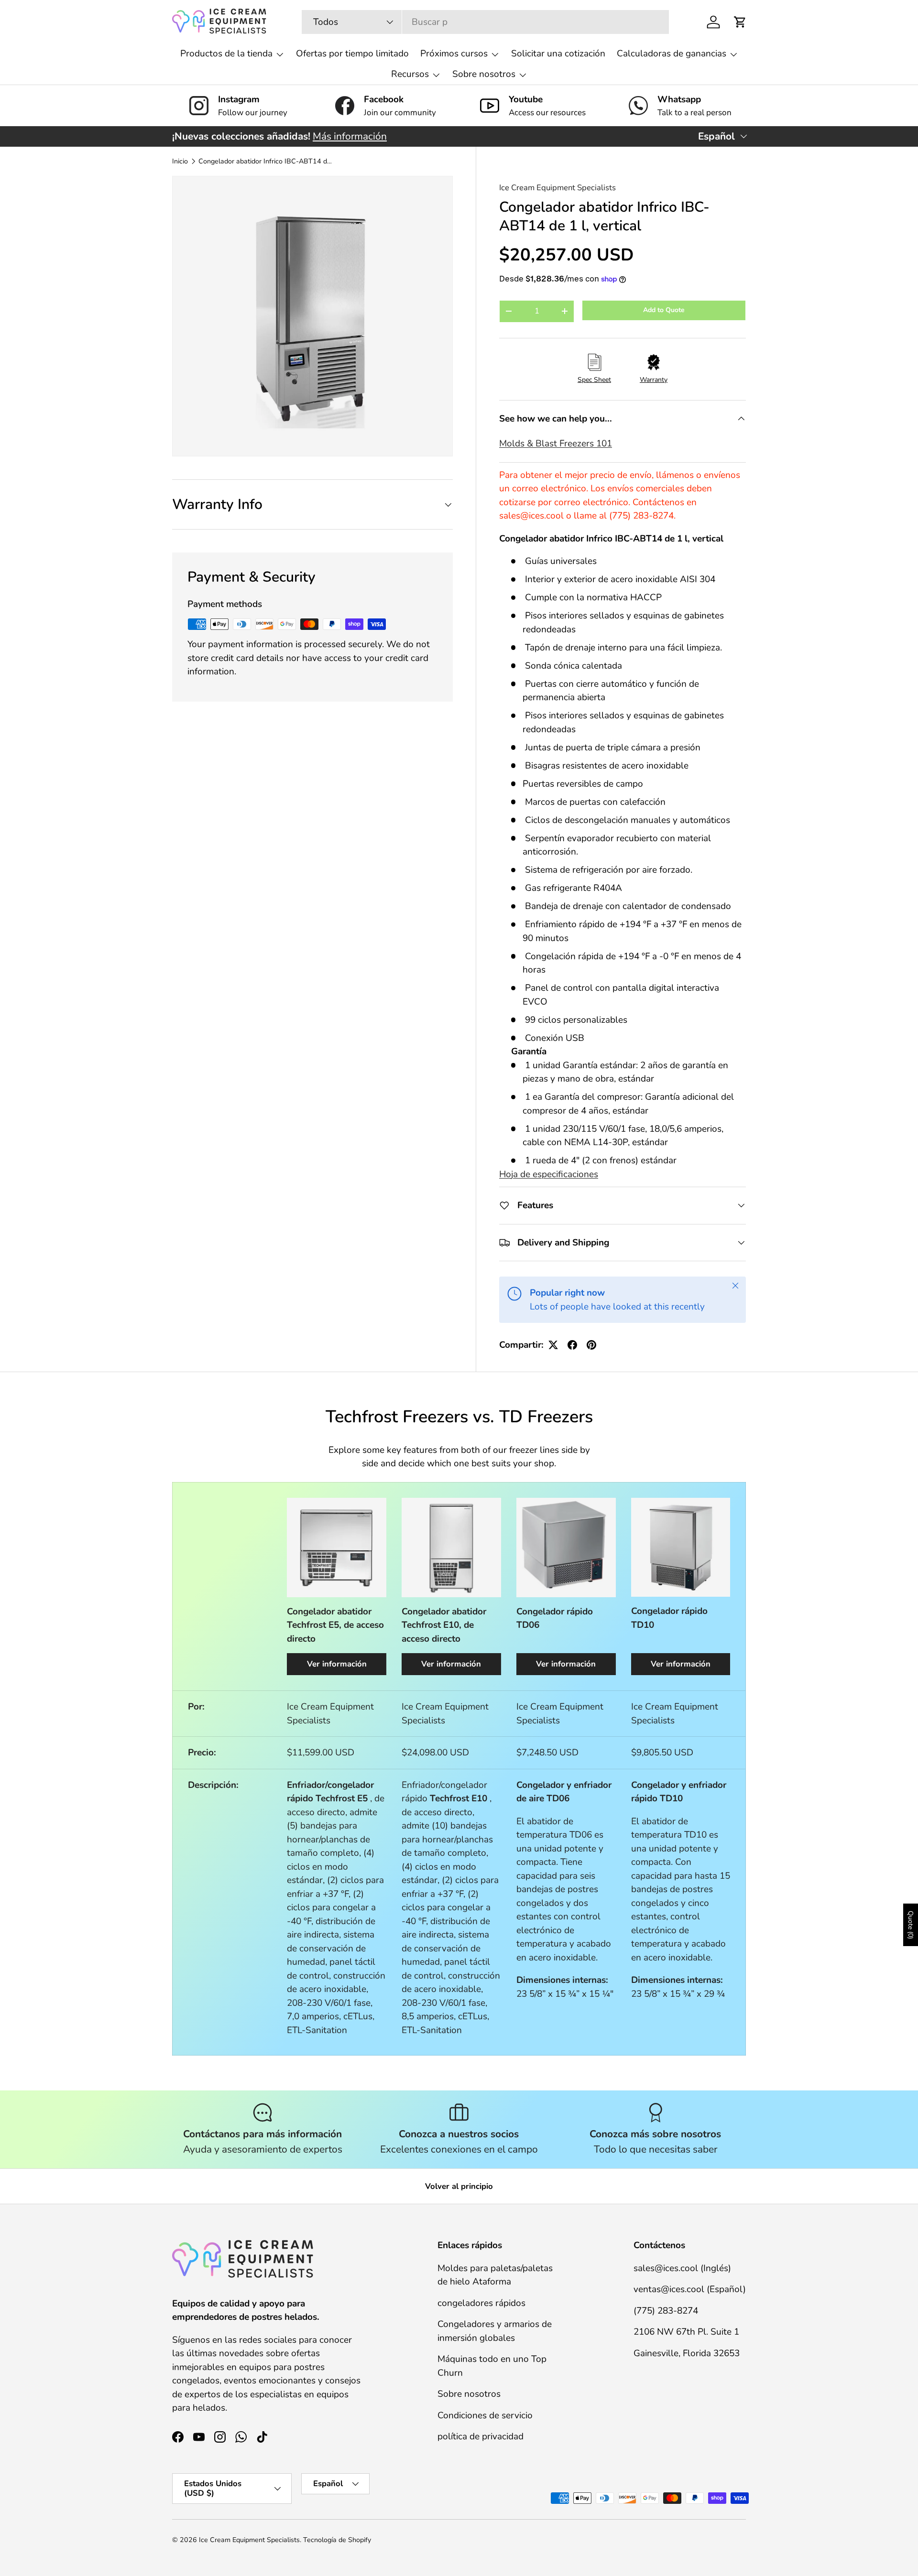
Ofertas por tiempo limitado (352, 54)
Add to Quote (664, 310)
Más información (350, 136)
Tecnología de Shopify (337, 2540)
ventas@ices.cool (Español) (690, 2289)
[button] (740, 22)
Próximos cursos (454, 54)
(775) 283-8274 (666, 2310)
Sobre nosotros (484, 74)
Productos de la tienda (226, 54)
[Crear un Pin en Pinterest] (591, 1345)
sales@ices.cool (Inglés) (682, 2268)
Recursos (410, 74)
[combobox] (485, 22)
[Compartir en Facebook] (572, 1345)
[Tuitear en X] (553, 1345)
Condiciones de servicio (485, 2415)
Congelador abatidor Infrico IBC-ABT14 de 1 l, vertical (267, 162)
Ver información (337, 1664)
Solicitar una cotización (558, 54)
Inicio (180, 162)
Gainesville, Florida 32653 (687, 2353)
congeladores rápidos (481, 2303)
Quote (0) (911, 1925)
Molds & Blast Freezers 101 (556, 444)
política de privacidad (481, 2436)
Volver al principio (459, 2186)
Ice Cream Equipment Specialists (557, 188)
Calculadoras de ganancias (672, 54)
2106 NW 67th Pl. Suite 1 (686, 2332)
